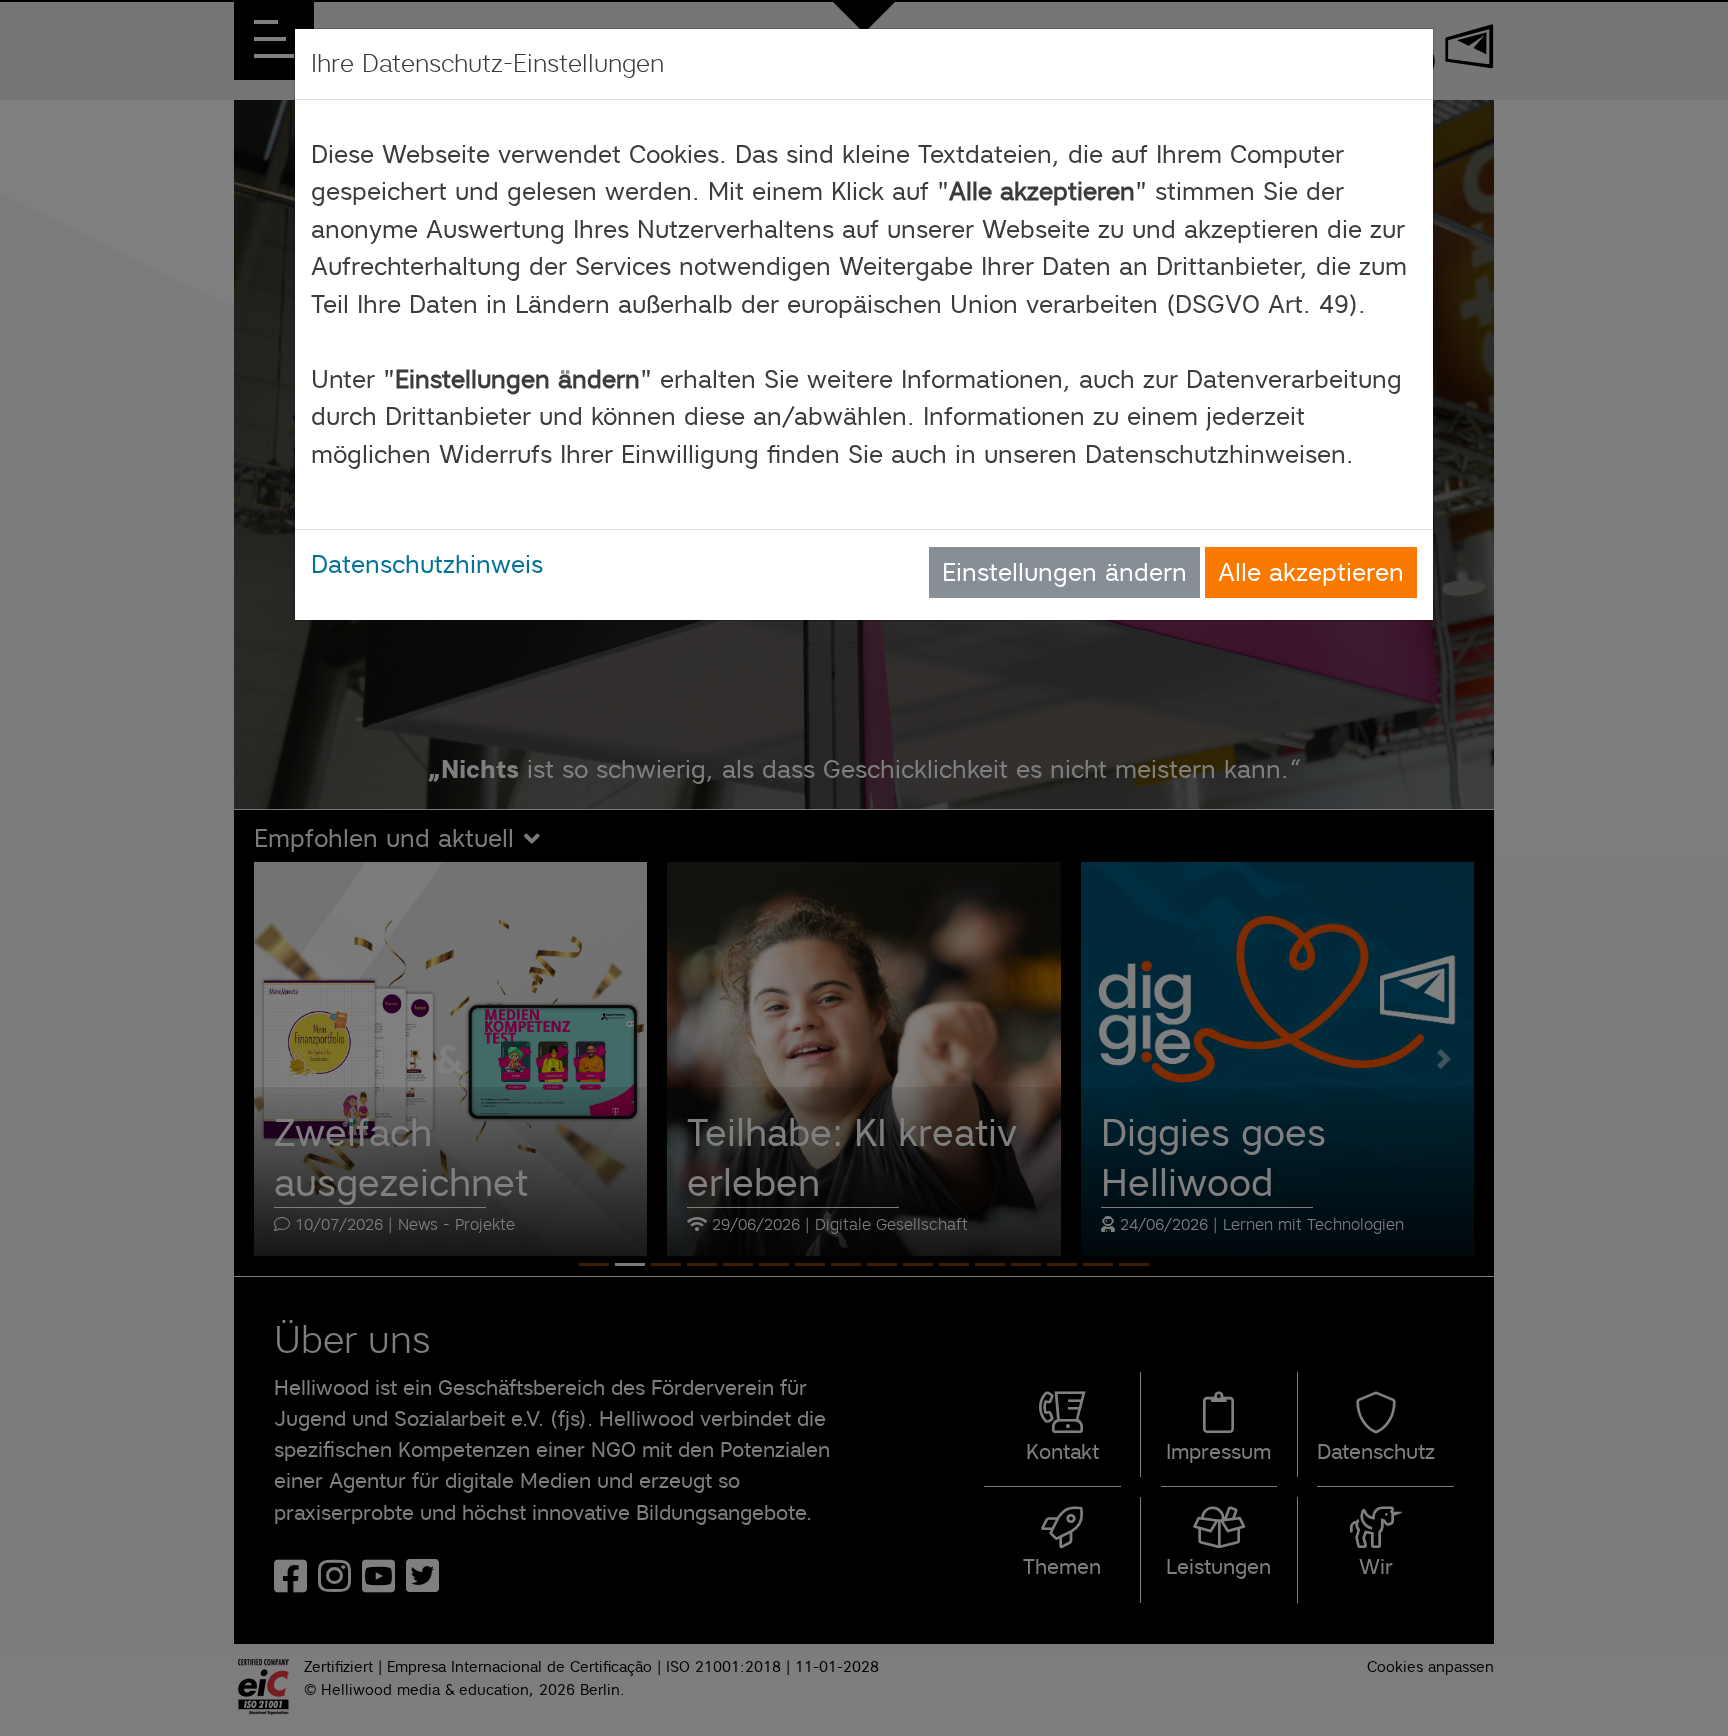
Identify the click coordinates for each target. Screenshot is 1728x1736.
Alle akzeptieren (1311, 572)
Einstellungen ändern (1064, 572)
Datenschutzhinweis (427, 564)
